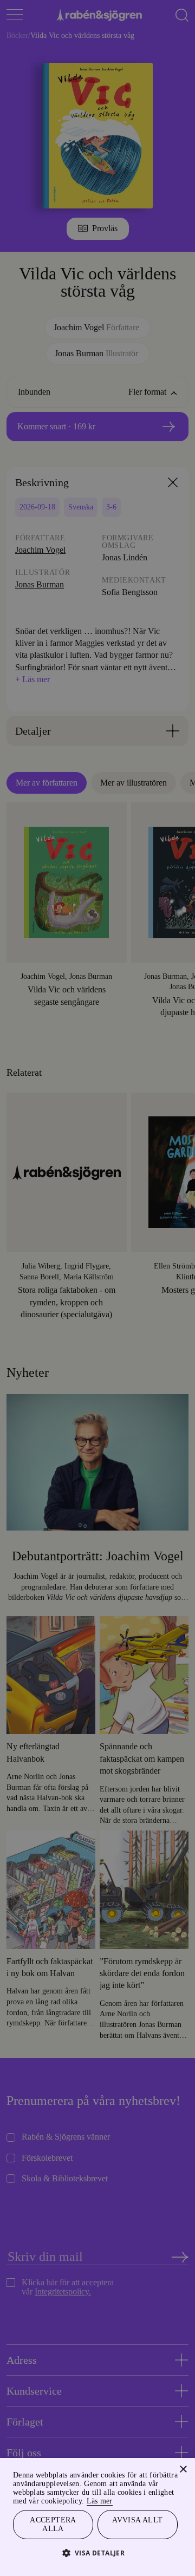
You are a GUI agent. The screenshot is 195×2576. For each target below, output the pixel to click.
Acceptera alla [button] (53, 2523)
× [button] (183, 2458)
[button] (98, 2552)
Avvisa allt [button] (138, 2518)
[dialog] (97, 1288)
